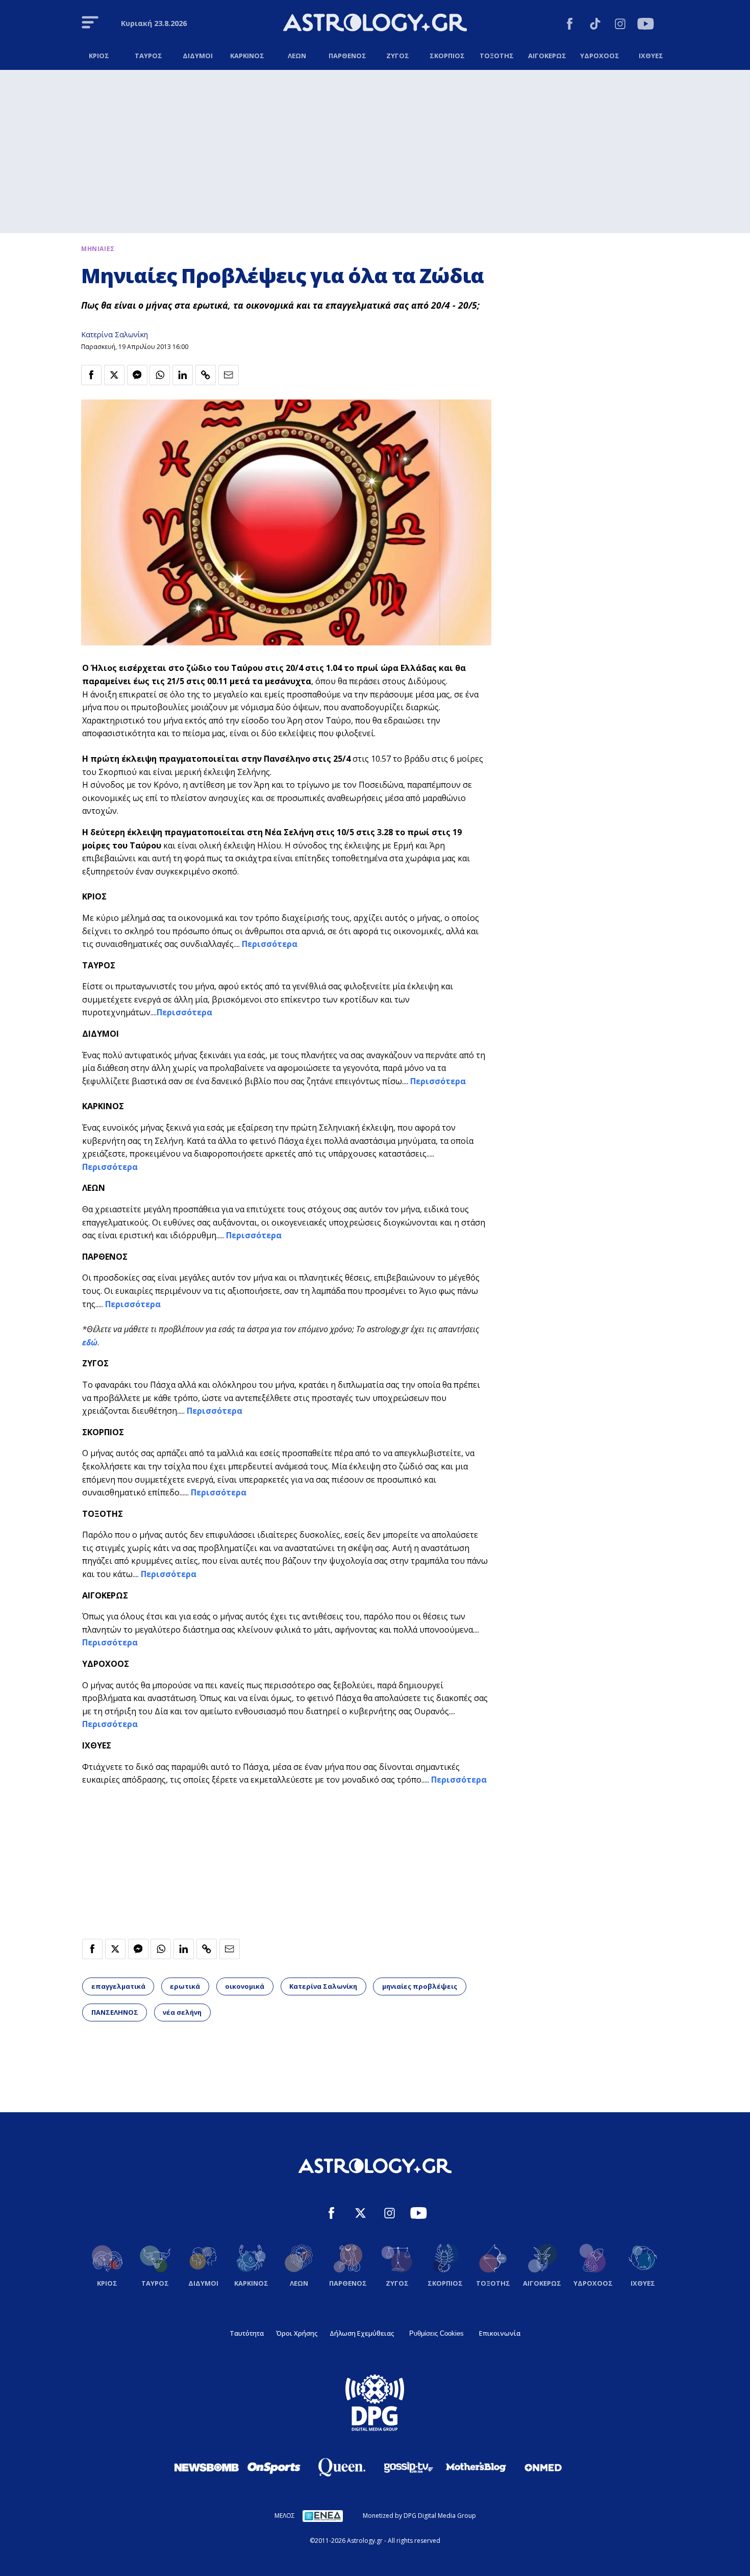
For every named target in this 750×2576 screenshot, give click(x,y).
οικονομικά (245, 1986)
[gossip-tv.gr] (409, 2467)
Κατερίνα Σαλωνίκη (115, 334)
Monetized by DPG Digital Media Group (419, 2516)
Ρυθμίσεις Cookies (436, 2333)
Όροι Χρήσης (297, 2333)
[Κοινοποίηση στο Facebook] (91, 375)
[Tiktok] (595, 25)
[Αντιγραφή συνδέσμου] (206, 375)
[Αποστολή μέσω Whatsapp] (160, 375)
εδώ (90, 1342)
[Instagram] (620, 25)
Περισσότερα (269, 944)
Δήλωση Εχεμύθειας (362, 2333)
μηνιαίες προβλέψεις (420, 1986)
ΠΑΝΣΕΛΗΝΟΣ (115, 2012)
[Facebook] (570, 25)
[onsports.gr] (274, 2467)
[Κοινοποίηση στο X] (114, 375)
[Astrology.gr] (375, 24)
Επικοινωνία (500, 2333)
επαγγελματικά (118, 1986)
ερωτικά (185, 1986)
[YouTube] (646, 25)
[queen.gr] (341, 2467)
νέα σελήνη (182, 2012)
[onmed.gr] (543, 2467)
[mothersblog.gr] (476, 2467)
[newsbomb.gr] (207, 2467)
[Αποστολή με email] (229, 375)
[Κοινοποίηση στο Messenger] (137, 375)
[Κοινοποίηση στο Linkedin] (183, 375)
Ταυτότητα (247, 2333)
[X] (360, 2215)
